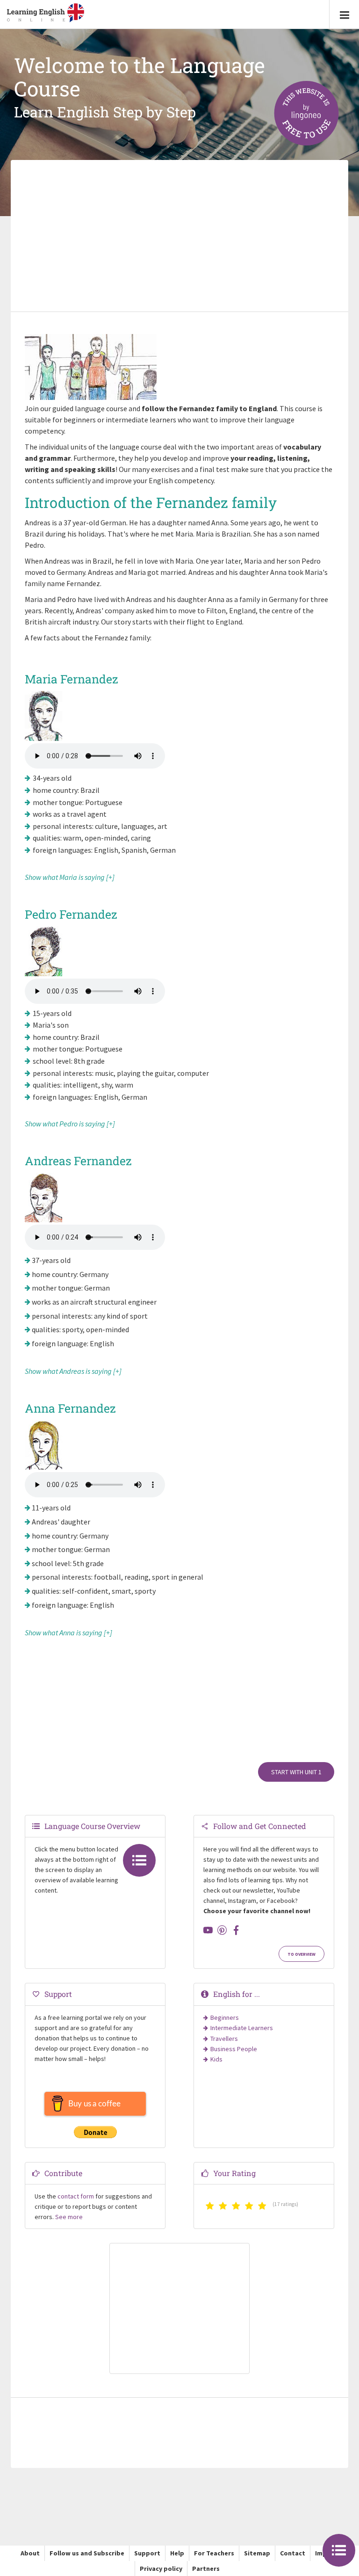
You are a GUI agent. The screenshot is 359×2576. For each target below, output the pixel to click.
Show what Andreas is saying (68, 1371)
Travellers (224, 2039)
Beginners (225, 2017)
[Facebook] (236, 1930)
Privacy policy (161, 2569)
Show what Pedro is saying (65, 1124)
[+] (110, 877)
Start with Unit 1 (296, 1772)
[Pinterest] (222, 1930)
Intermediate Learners (242, 2028)
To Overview (302, 1954)
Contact (293, 2553)
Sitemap (257, 2553)
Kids (216, 2059)
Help (177, 2553)
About (30, 2553)
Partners (206, 2569)
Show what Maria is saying (65, 877)
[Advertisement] (179, 237)
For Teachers (214, 2553)
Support (147, 2553)
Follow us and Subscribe (87, 2553)
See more (69, 2217)
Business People (234, 2049)
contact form (76, 2196)
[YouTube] (208, 1930)
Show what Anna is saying (64, 1633)
